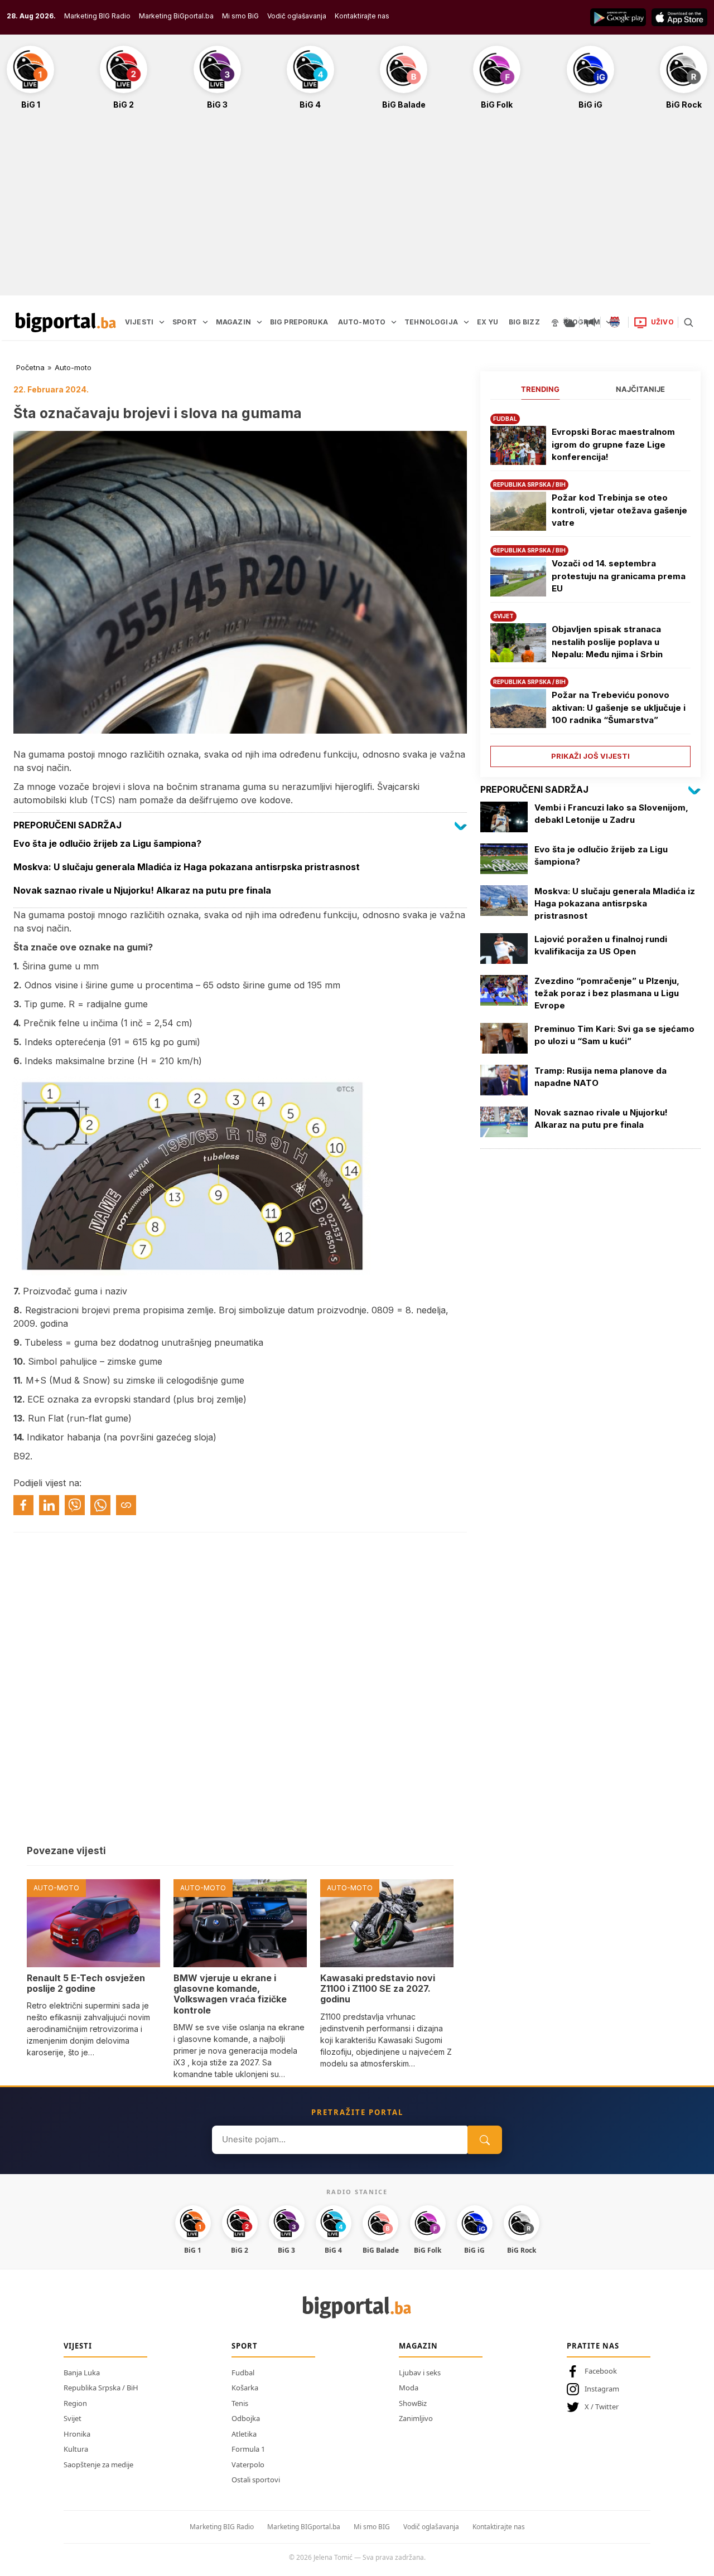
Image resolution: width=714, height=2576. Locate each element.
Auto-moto (73, 367)
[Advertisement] (357, 208)
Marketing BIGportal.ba (304, 2527)
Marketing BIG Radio (97, 16)
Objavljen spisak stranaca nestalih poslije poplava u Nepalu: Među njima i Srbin (607, 642)
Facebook (601, 2371)
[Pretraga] (688, 322)
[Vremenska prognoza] (569, 322)
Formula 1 (248, 2449)
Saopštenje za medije (98, 2465)
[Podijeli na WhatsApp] (100, 1505)
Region (75, 2403)
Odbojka (246, 2418)
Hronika (77, 2434)
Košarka (245, 2388)
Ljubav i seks (420, 2373)
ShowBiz (413, 2403)
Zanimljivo (416, 2418)
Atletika (244, 2434)
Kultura (76, 2449)
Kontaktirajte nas (362, 16)
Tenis (240, 2403)
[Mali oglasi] (590, 322)
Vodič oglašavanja (297, 16)
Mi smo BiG (240, 16)
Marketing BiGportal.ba (176, 16)
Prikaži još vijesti (590, 756)
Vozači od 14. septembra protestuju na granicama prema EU (619, 576)
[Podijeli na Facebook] (23, 1505)
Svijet (73, 2418)
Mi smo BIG (372, 2527)
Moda (409, 2388)
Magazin (418, 2346)
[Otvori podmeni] (162, 322)
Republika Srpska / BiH (101, 2388)
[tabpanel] (590, 586)
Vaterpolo (248, 2465)
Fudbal (243, 2373)
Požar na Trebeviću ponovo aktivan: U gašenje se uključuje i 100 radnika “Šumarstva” (619, 707)
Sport (245, 2346)
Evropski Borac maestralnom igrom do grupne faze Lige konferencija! (613, 444)
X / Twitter (602, 2407)
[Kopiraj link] (126, 1505)
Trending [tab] (540, 389)
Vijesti (78, 2346)
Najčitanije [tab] (640, 389)
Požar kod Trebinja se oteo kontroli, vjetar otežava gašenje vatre (619, 510)
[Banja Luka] (615, 322)
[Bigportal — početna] (66, 322)
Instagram (602, 2389)
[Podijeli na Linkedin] (49, 1505)
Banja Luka (82, 2373)
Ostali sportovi (256, 2480)
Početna (30, 367)
